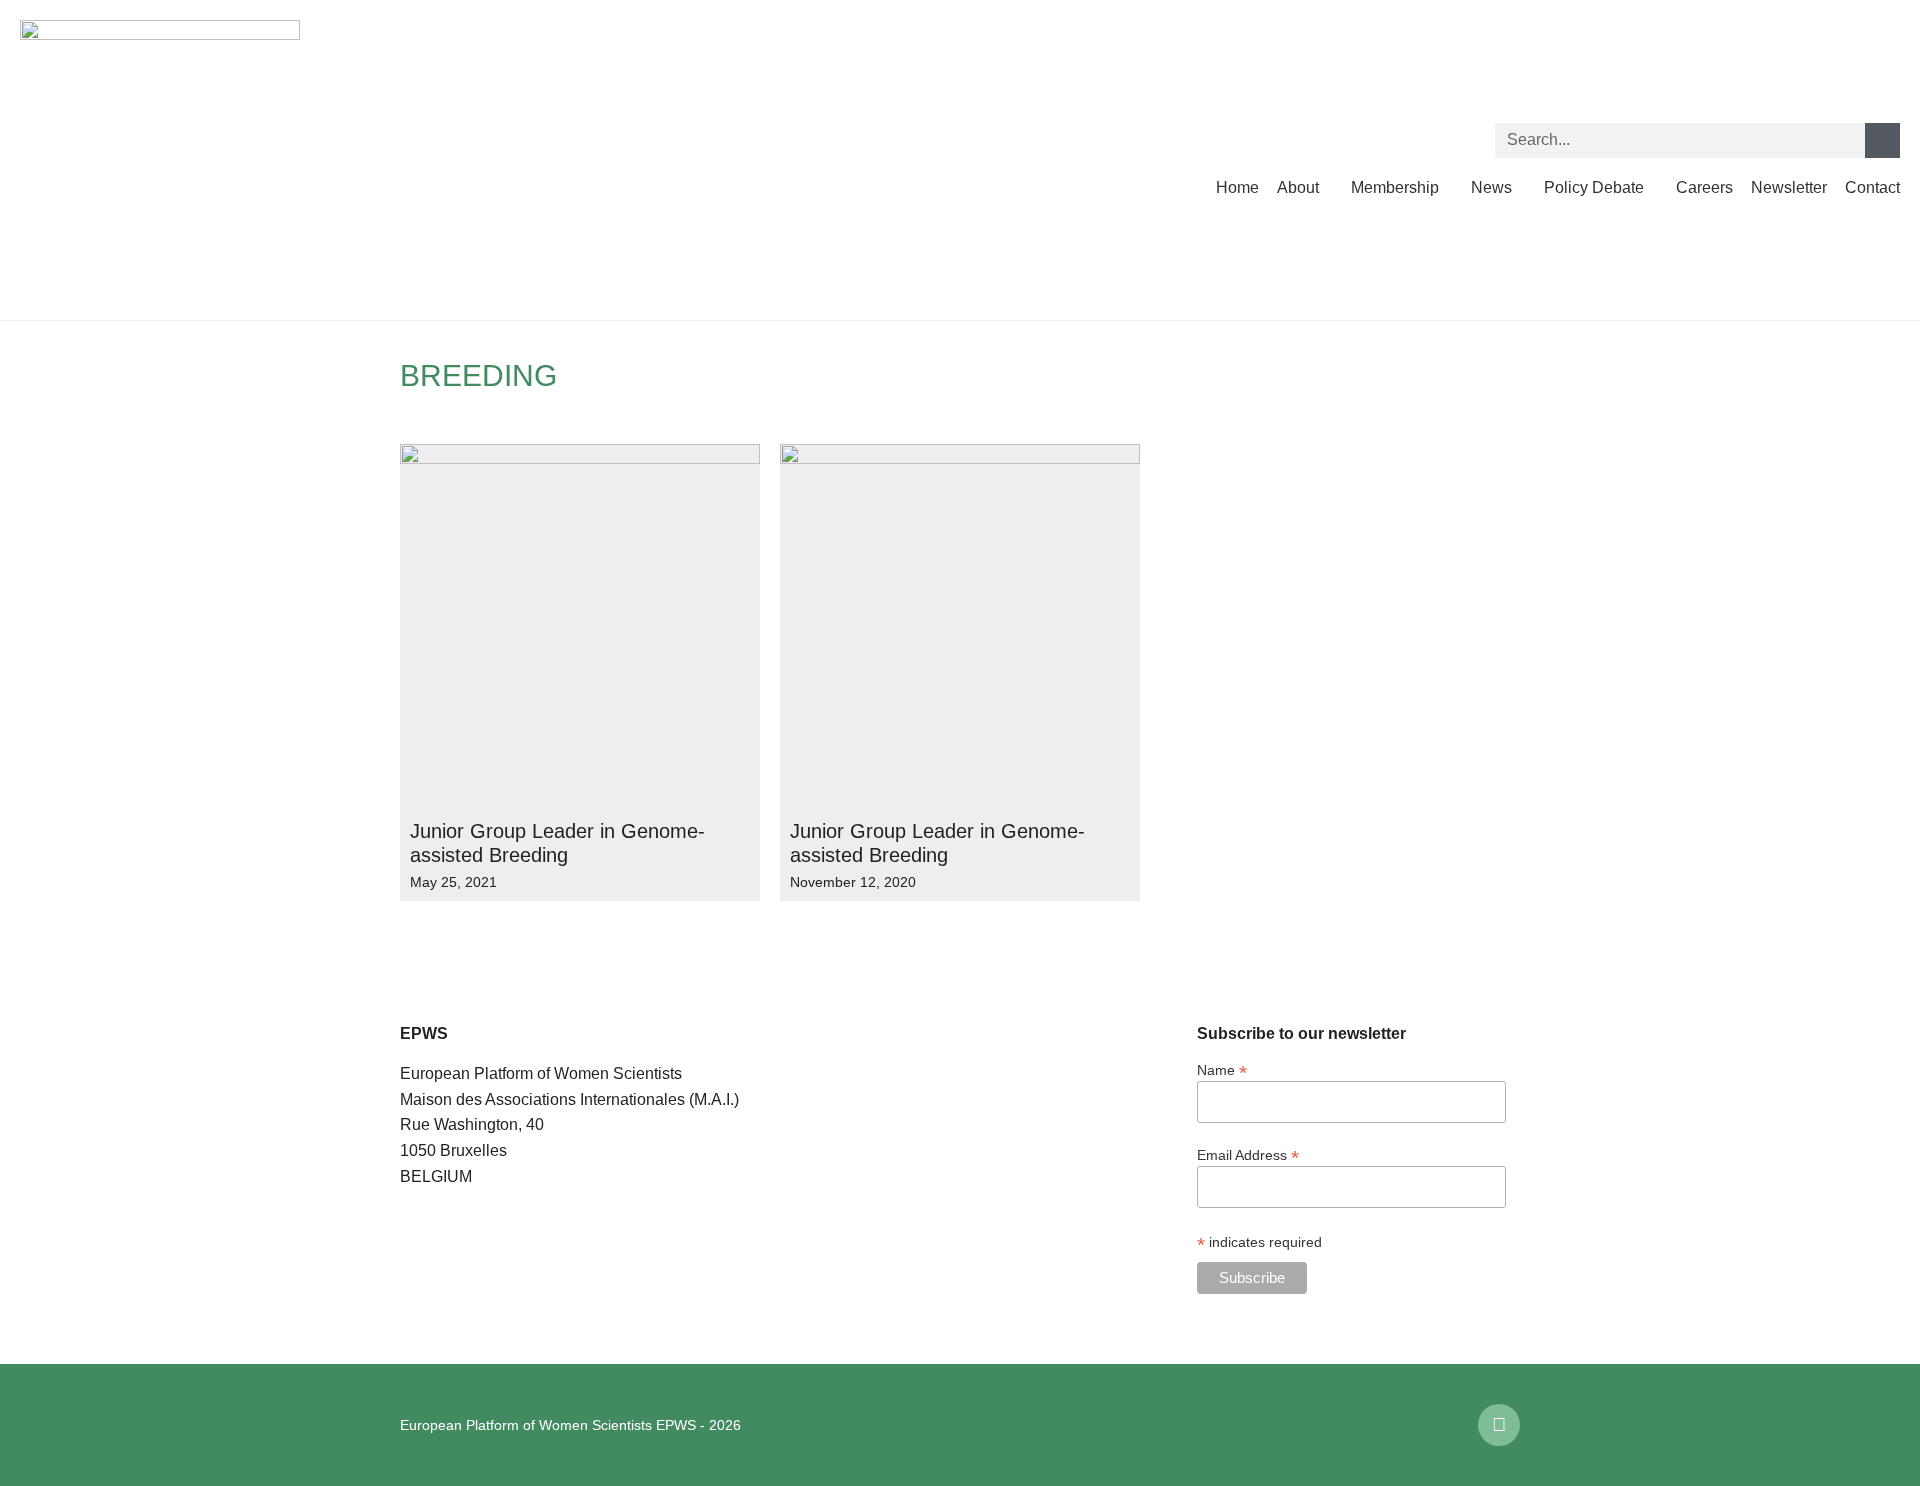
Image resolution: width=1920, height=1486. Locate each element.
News (1491, 187)
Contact (1872, 187)
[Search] (1882, 140)
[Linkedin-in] (1499, 1425)
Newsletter (1789, 187)
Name (1222, 1069)
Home (1237, 187)
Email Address (1248, 1154)
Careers (1704, 187)
